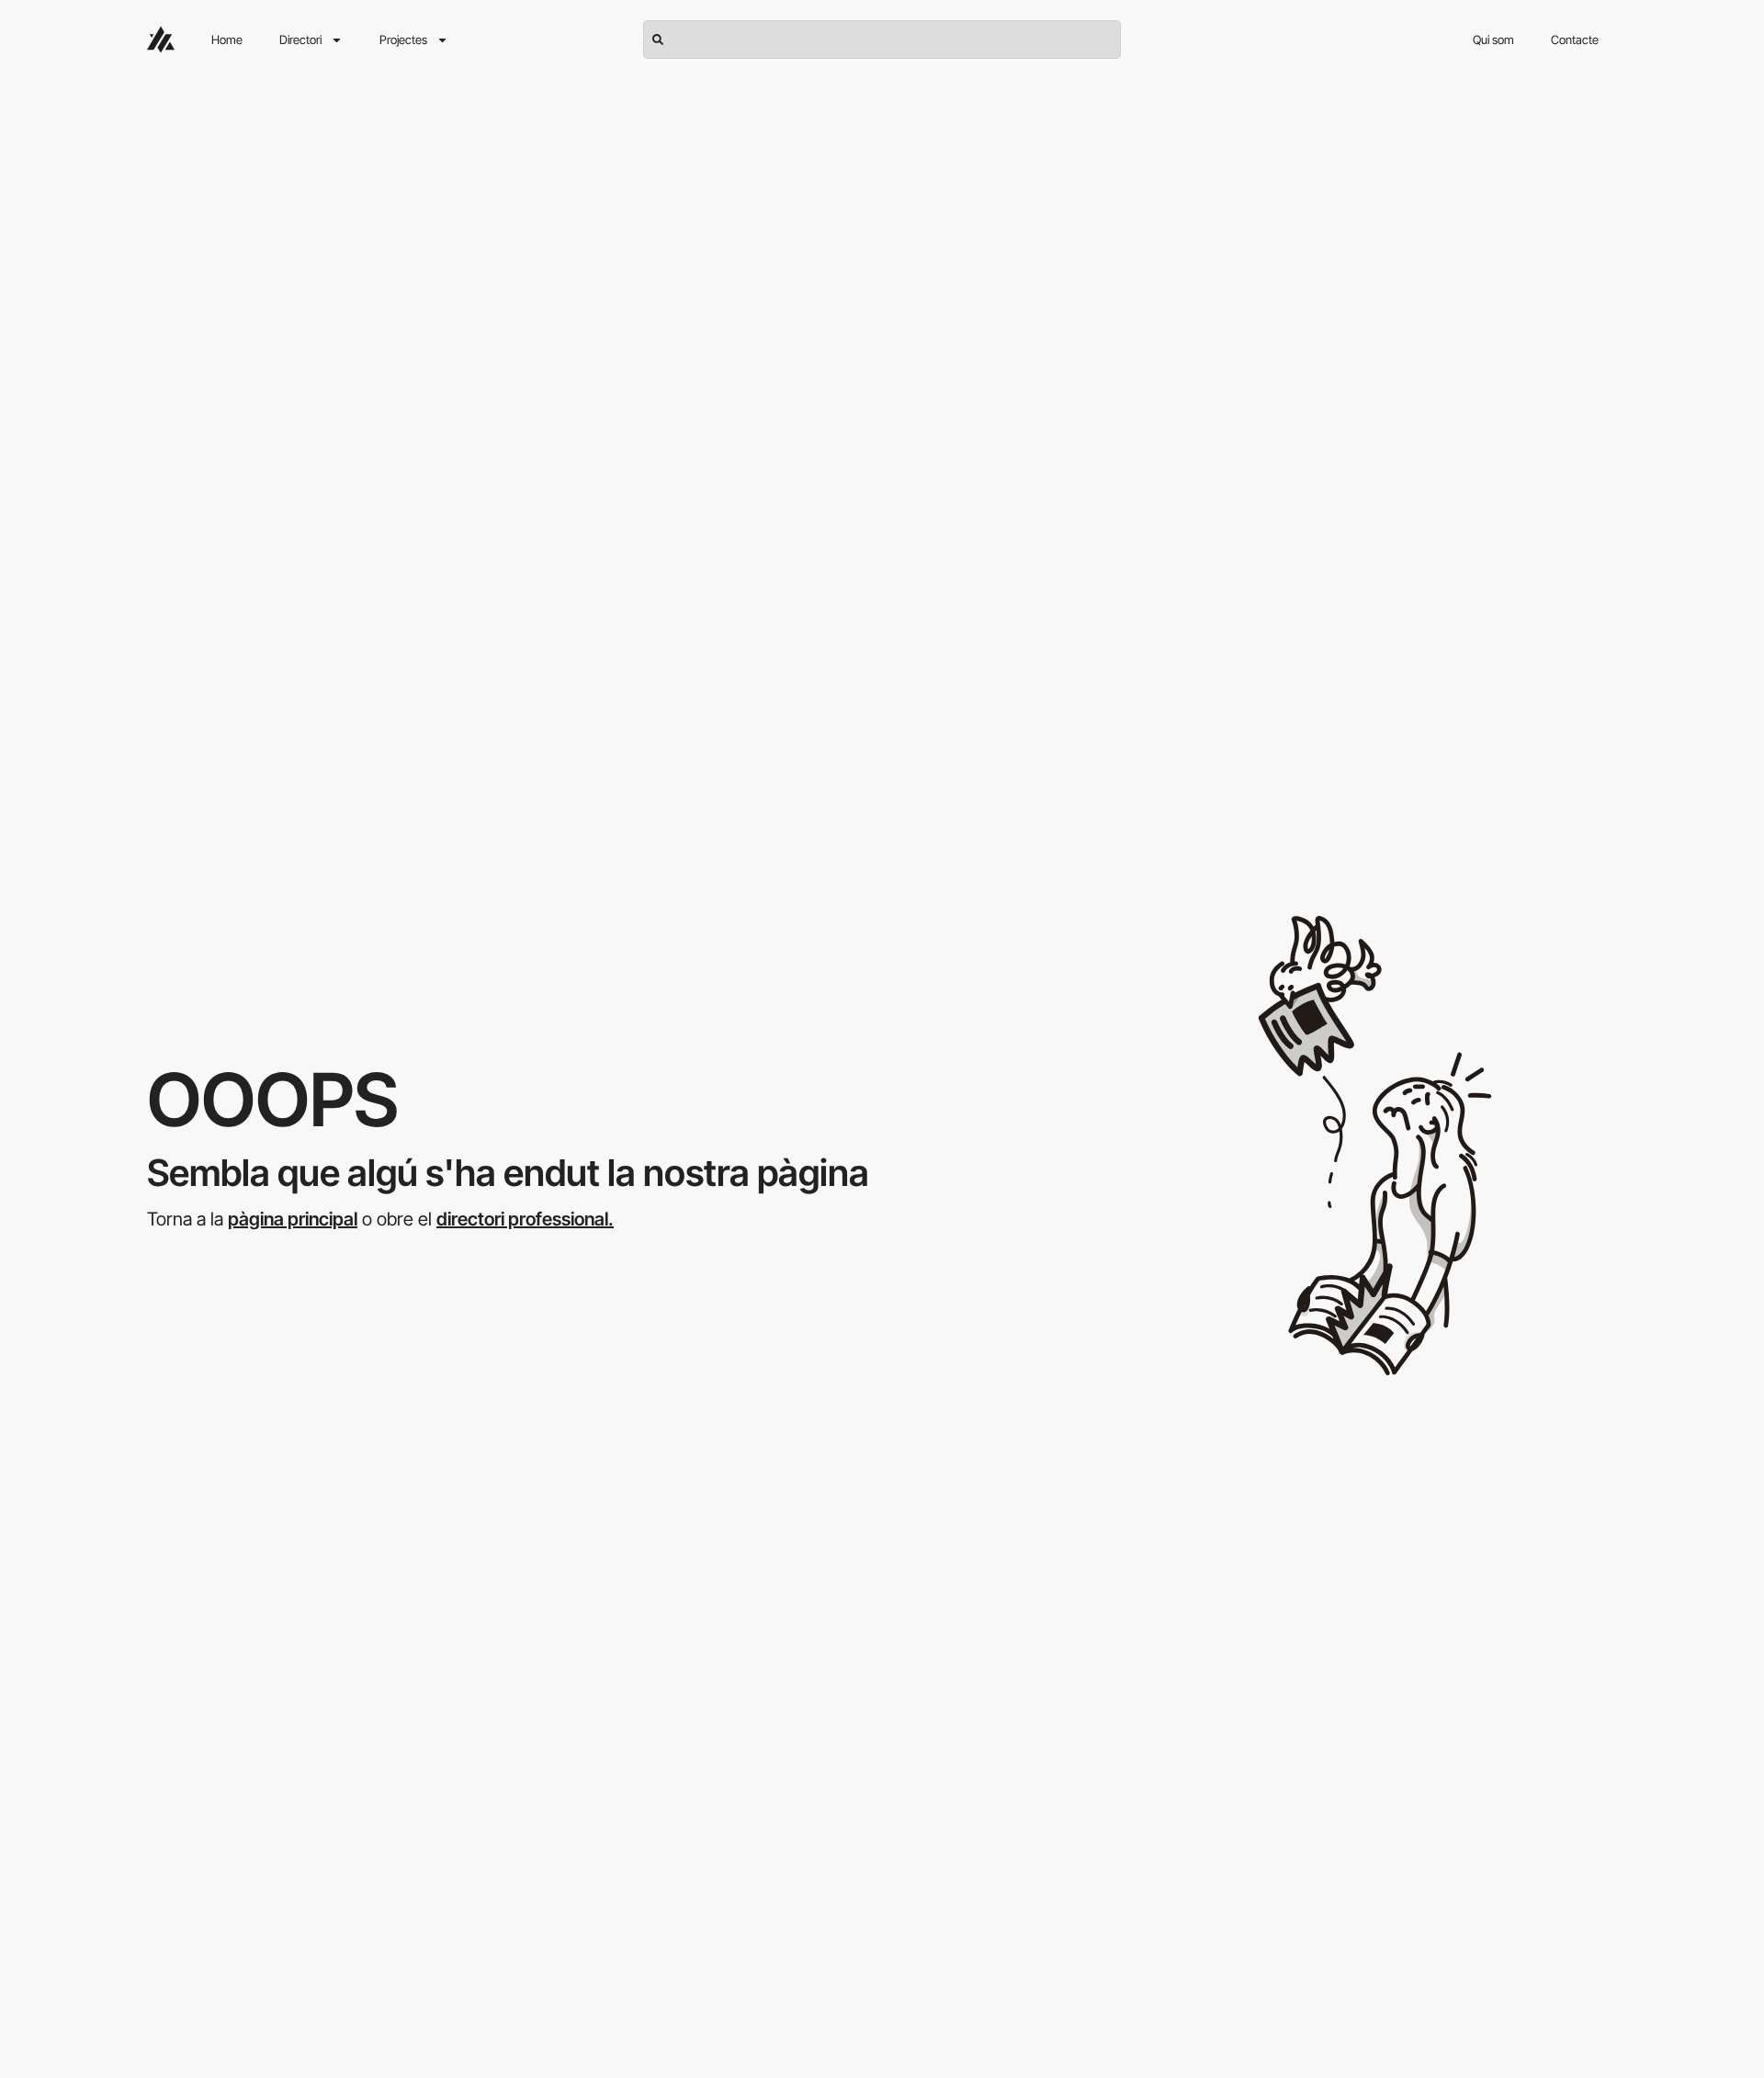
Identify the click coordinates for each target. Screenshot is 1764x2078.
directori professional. (525, 1219)
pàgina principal (293, 1219)
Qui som (1493, 40)
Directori (300, 40)
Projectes (403, 40)
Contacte (1575, 40)
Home (227, 40)
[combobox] (882, 40)
